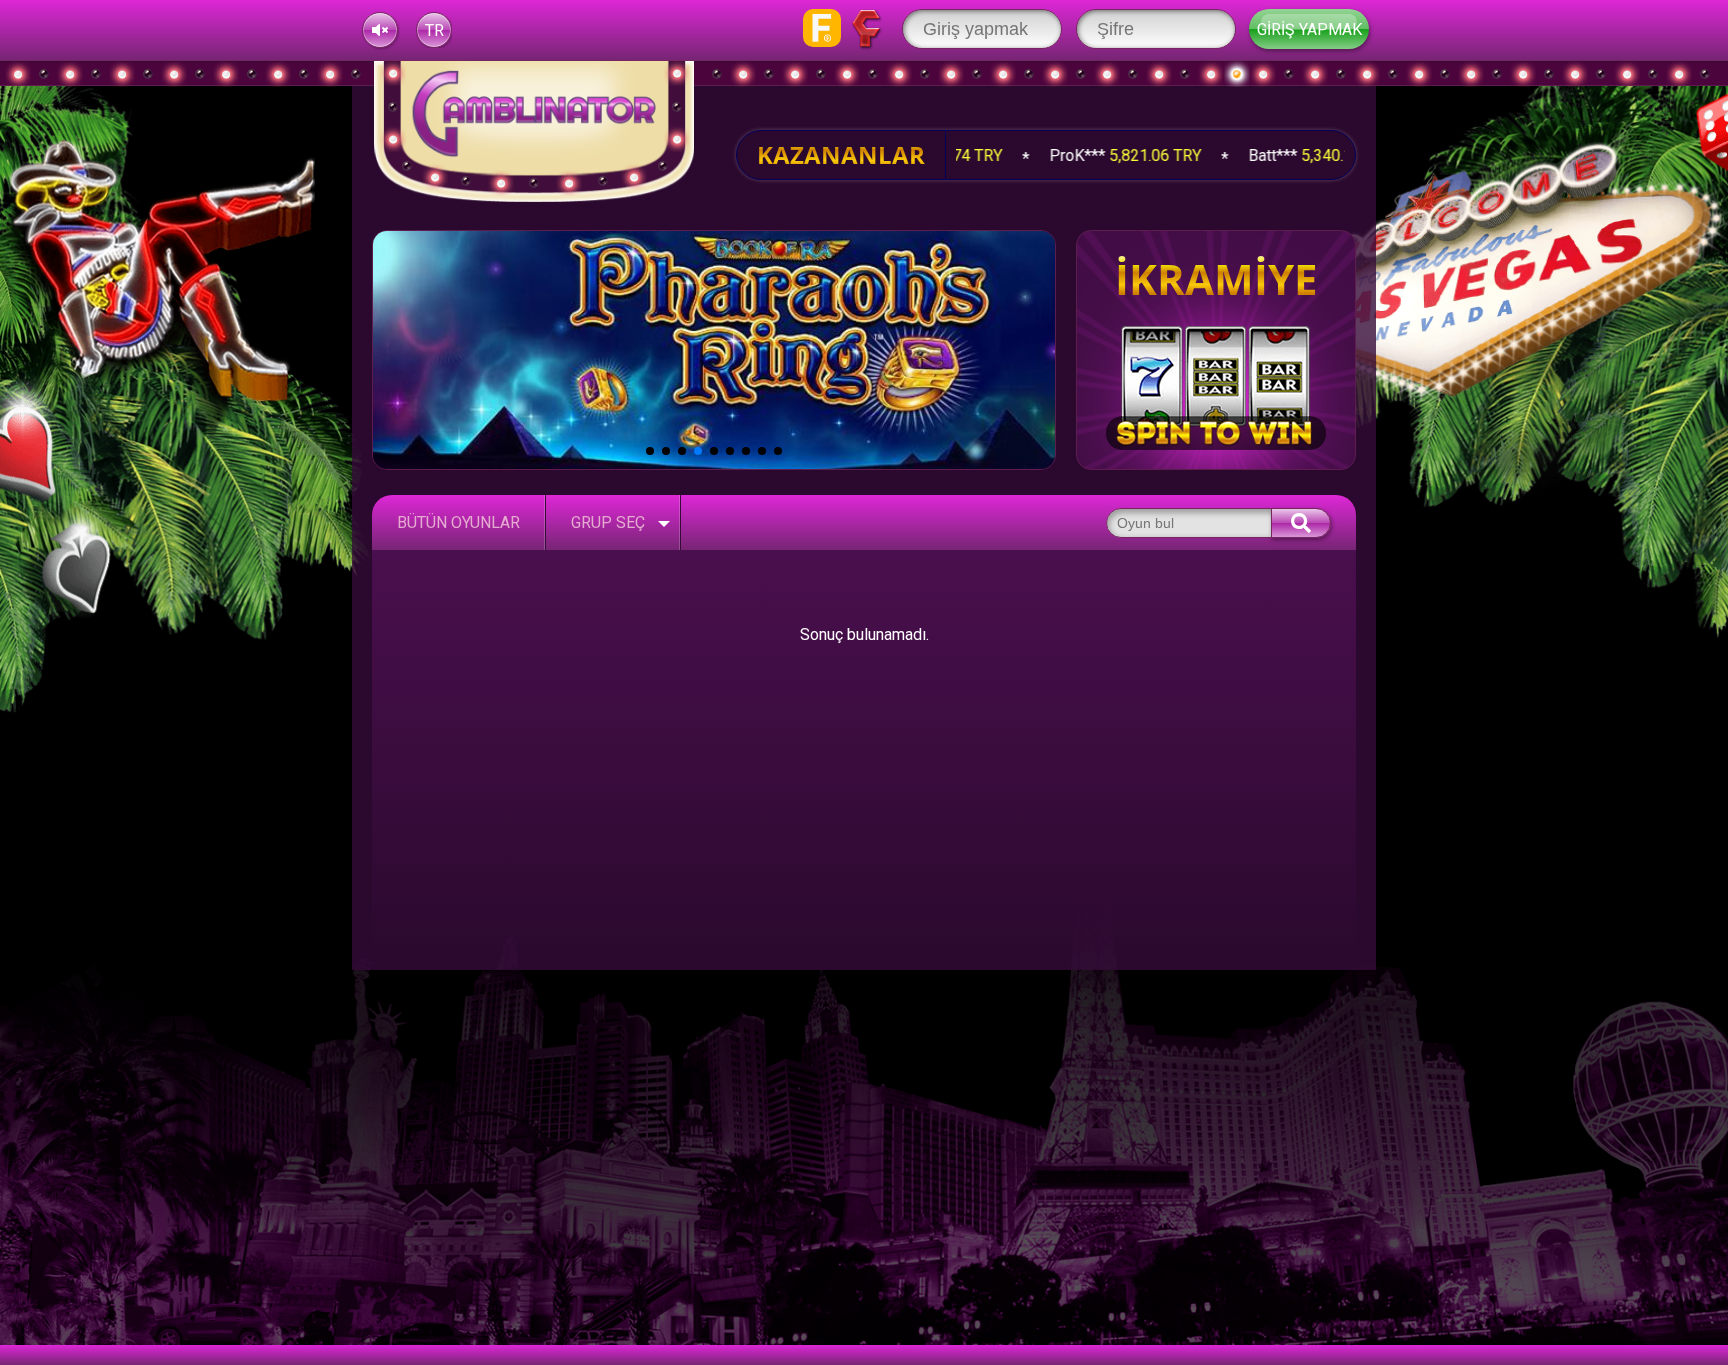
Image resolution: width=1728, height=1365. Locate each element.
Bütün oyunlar (458, 522)
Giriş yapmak (1309, 29)
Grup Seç (608, 522)
